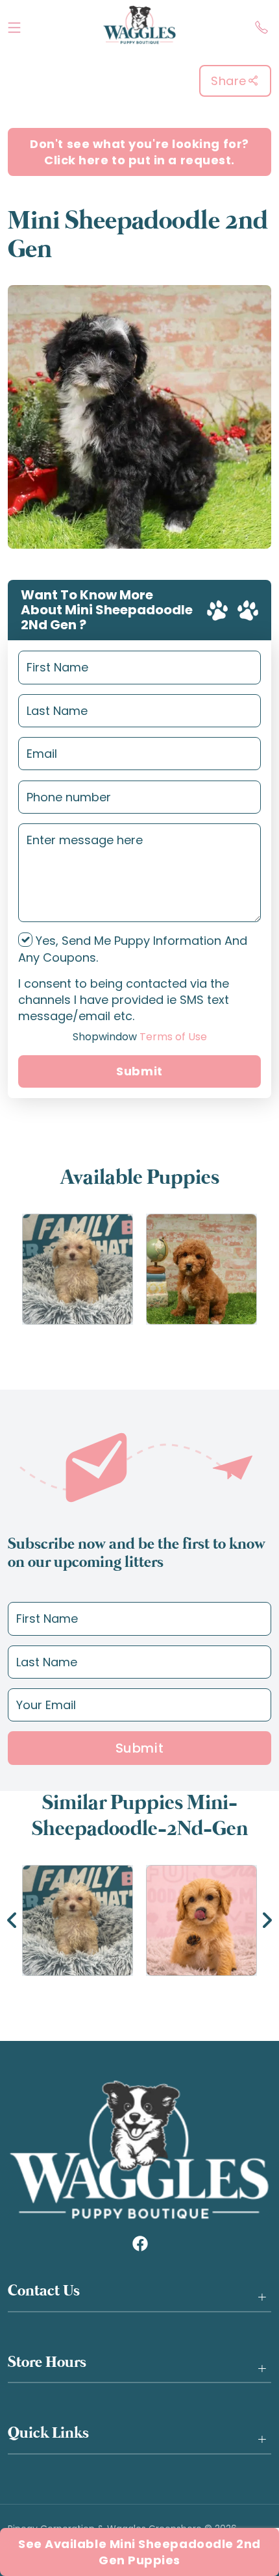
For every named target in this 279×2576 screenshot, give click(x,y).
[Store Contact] (261, 25)
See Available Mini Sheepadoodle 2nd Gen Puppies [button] (139, 2552)
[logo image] (139, 25)
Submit (139, 1071)
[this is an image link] (139, 2149)
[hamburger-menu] (14, 25)
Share (229, 81)
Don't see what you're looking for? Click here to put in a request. (139, 152)
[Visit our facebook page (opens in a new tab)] (139, 2243)
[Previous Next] (139, 1920)
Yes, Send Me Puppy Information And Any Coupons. (133, 949)
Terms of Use (140, 1037)
